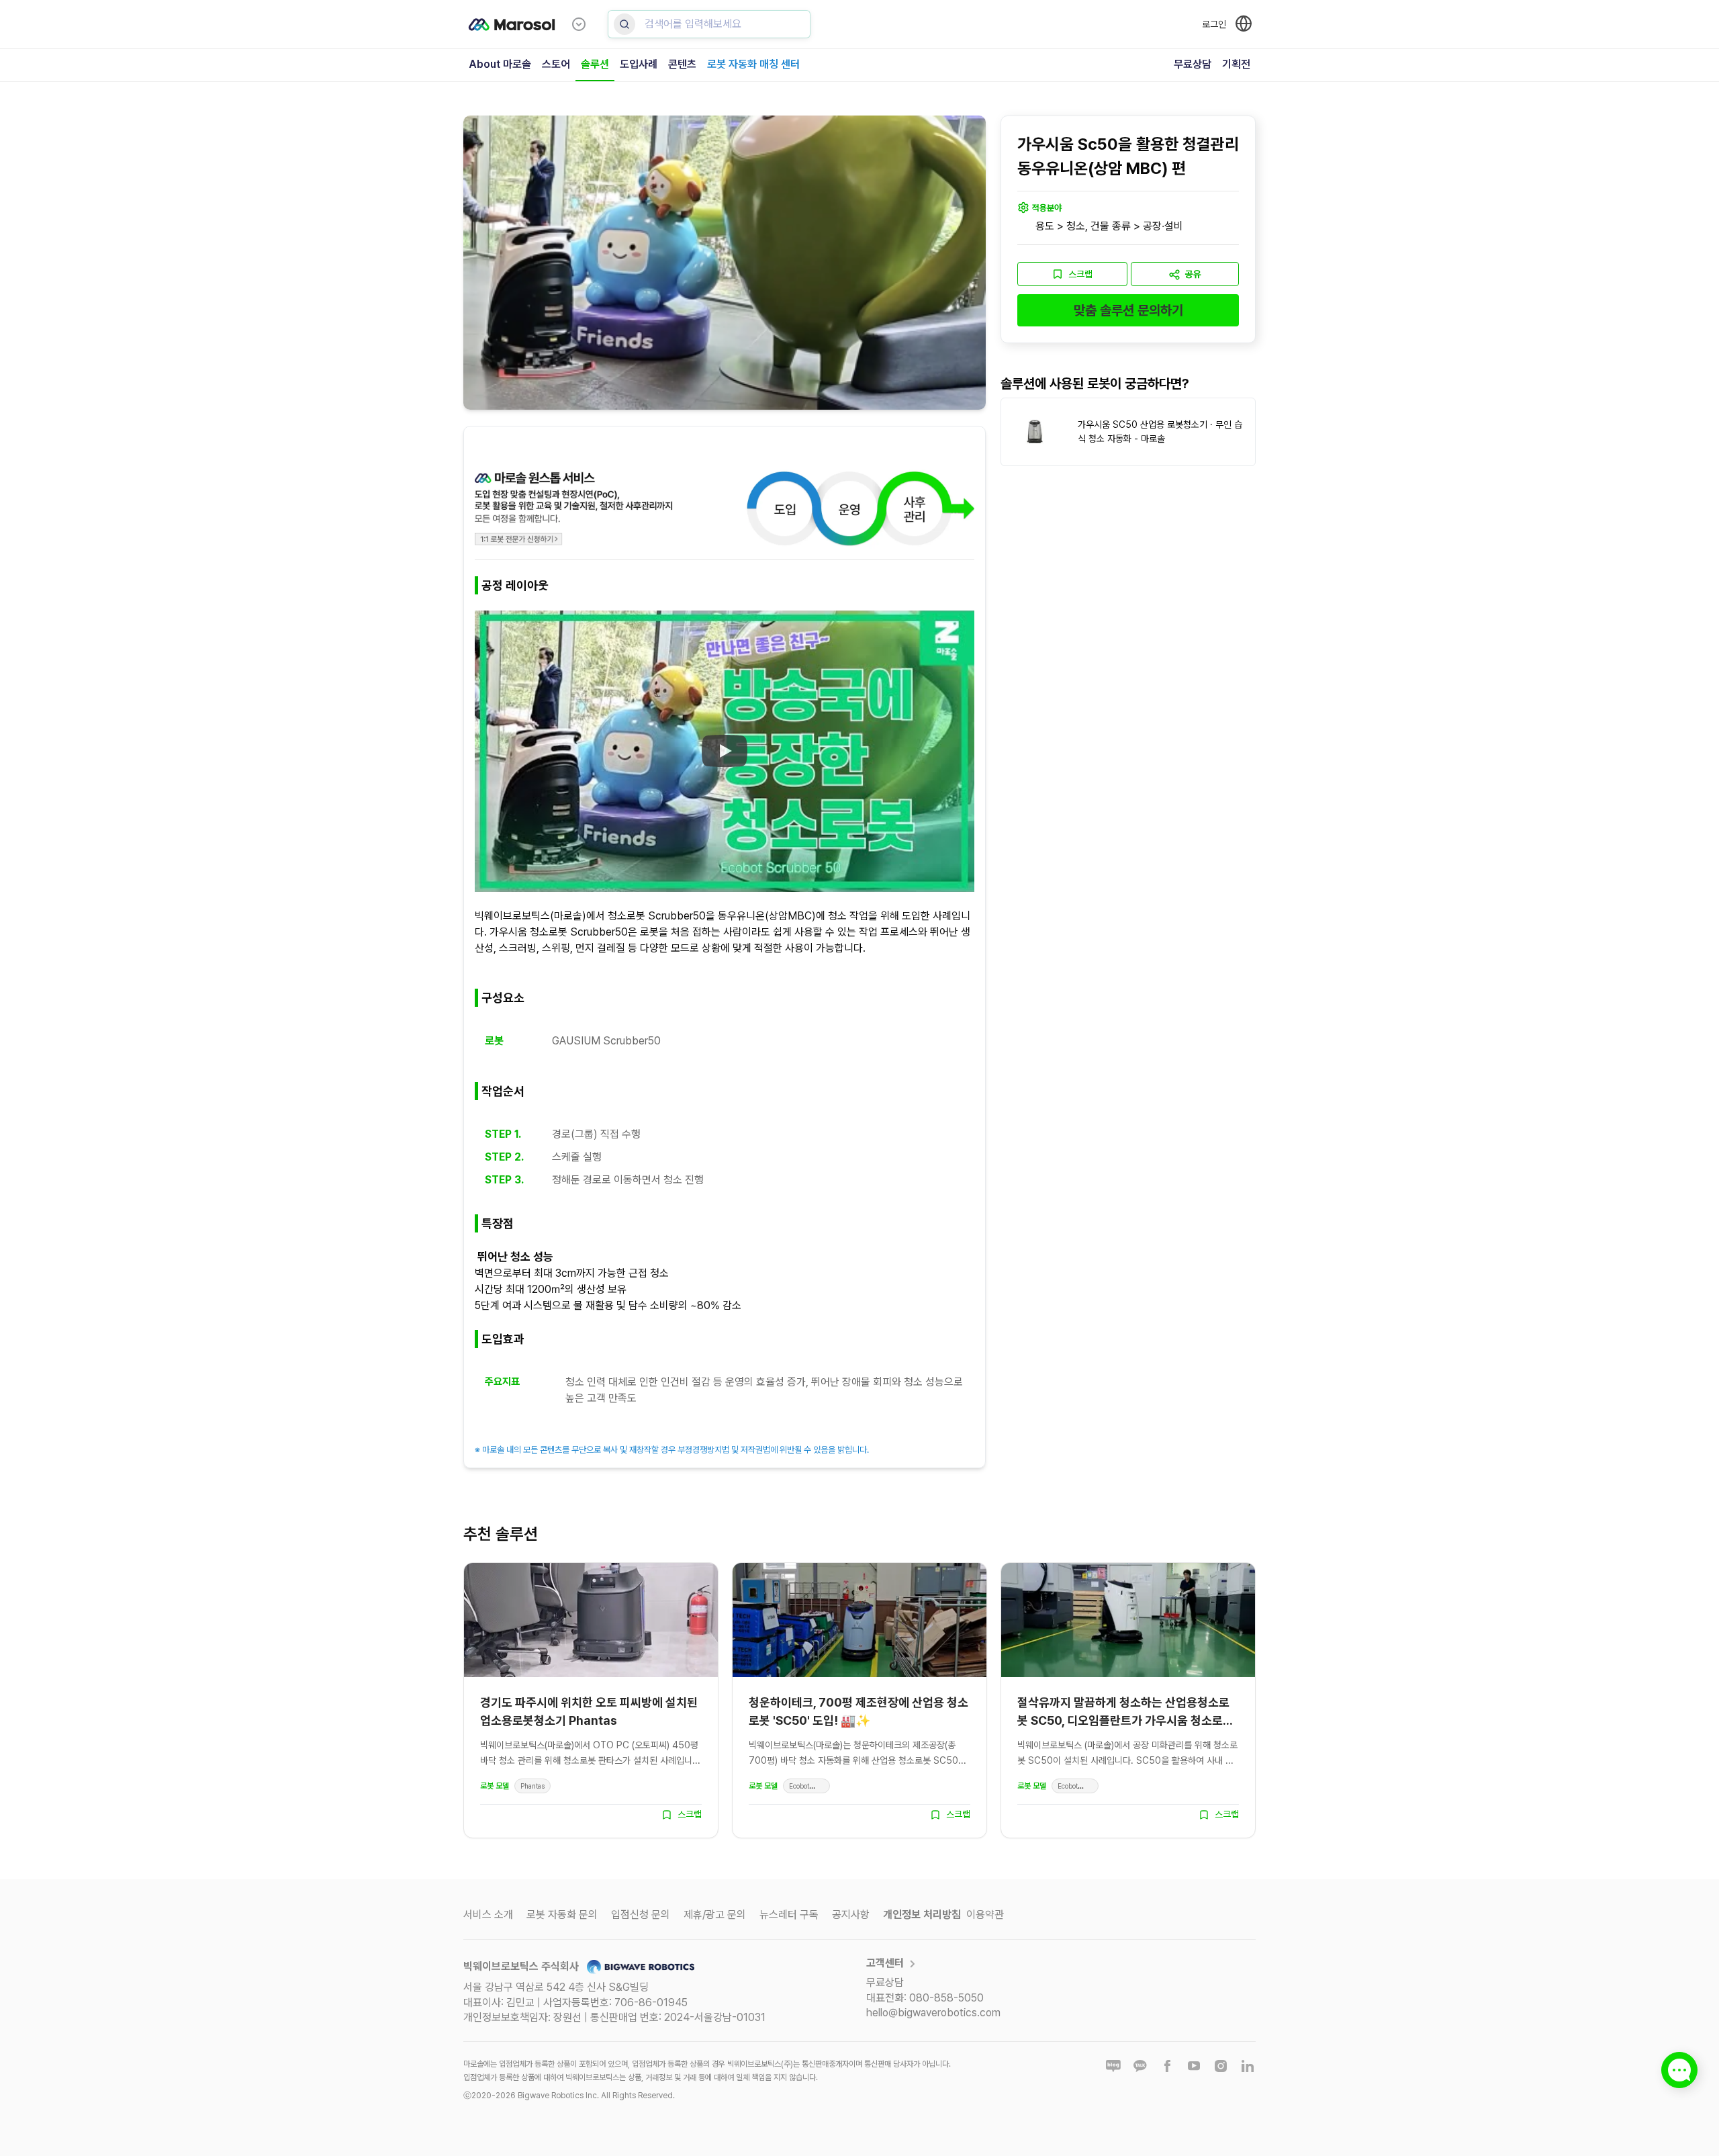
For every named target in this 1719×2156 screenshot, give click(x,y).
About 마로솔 (500, 64)
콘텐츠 (682, 64)
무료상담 (1193, 64)
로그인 (1214, 24)
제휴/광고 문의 (715, 1915)
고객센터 (885, 1963)
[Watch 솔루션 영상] (725, 752)
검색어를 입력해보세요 (693, 24)
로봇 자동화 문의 (562, 1915)
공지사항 (851, 1915)
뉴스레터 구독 (789, 1915)
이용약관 (985, 1915)
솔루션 (595, 64)
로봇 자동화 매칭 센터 (753, 64)
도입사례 (639, 64)
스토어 (556, 64)
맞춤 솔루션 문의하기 (1128, 310)
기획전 (1236, 64)
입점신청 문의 (641, 1915)
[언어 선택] (1244, 24)
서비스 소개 (488, 1915)
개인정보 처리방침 (922, 1915)
